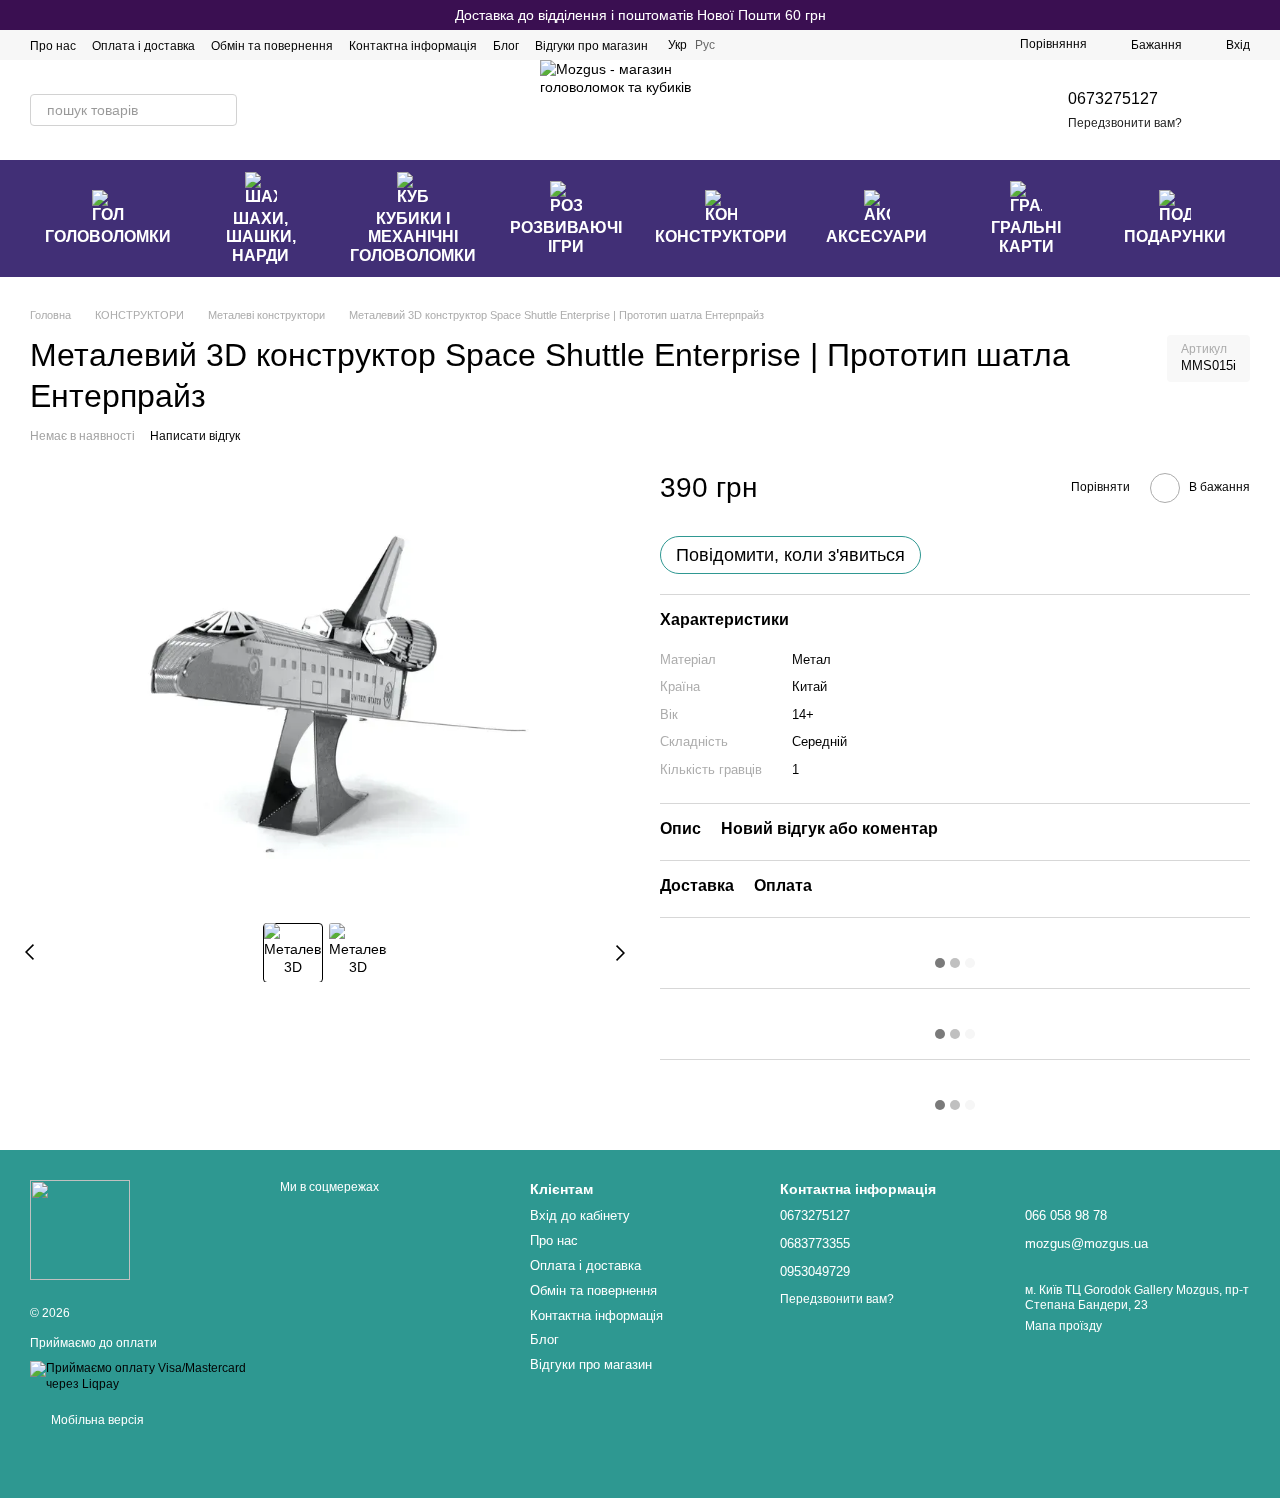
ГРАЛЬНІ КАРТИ (1026, 236)
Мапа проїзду (1063, 1326)
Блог (506, 46)
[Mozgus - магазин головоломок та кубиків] (80, 1229)
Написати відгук (195, 436)
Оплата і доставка (143, 46)
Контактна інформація (413, 46)
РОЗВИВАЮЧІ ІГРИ (566, 236)
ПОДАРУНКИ (1175, 236)
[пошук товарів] (221, 110)
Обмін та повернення (272, 46)
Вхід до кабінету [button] (580, 1215)
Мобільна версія (96, 1420)
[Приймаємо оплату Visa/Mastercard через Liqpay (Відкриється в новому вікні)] (140, 1376)
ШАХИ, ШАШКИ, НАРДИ (261, 237)
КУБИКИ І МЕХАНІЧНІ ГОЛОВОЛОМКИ (413, 237)
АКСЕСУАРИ (876, 236)
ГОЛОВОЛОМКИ (108, 236)
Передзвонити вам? (1125, 123)
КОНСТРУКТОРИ (721, 236)
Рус (705, 45)
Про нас (53, 46)
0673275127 (1113, 98)
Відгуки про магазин (591, 46)
